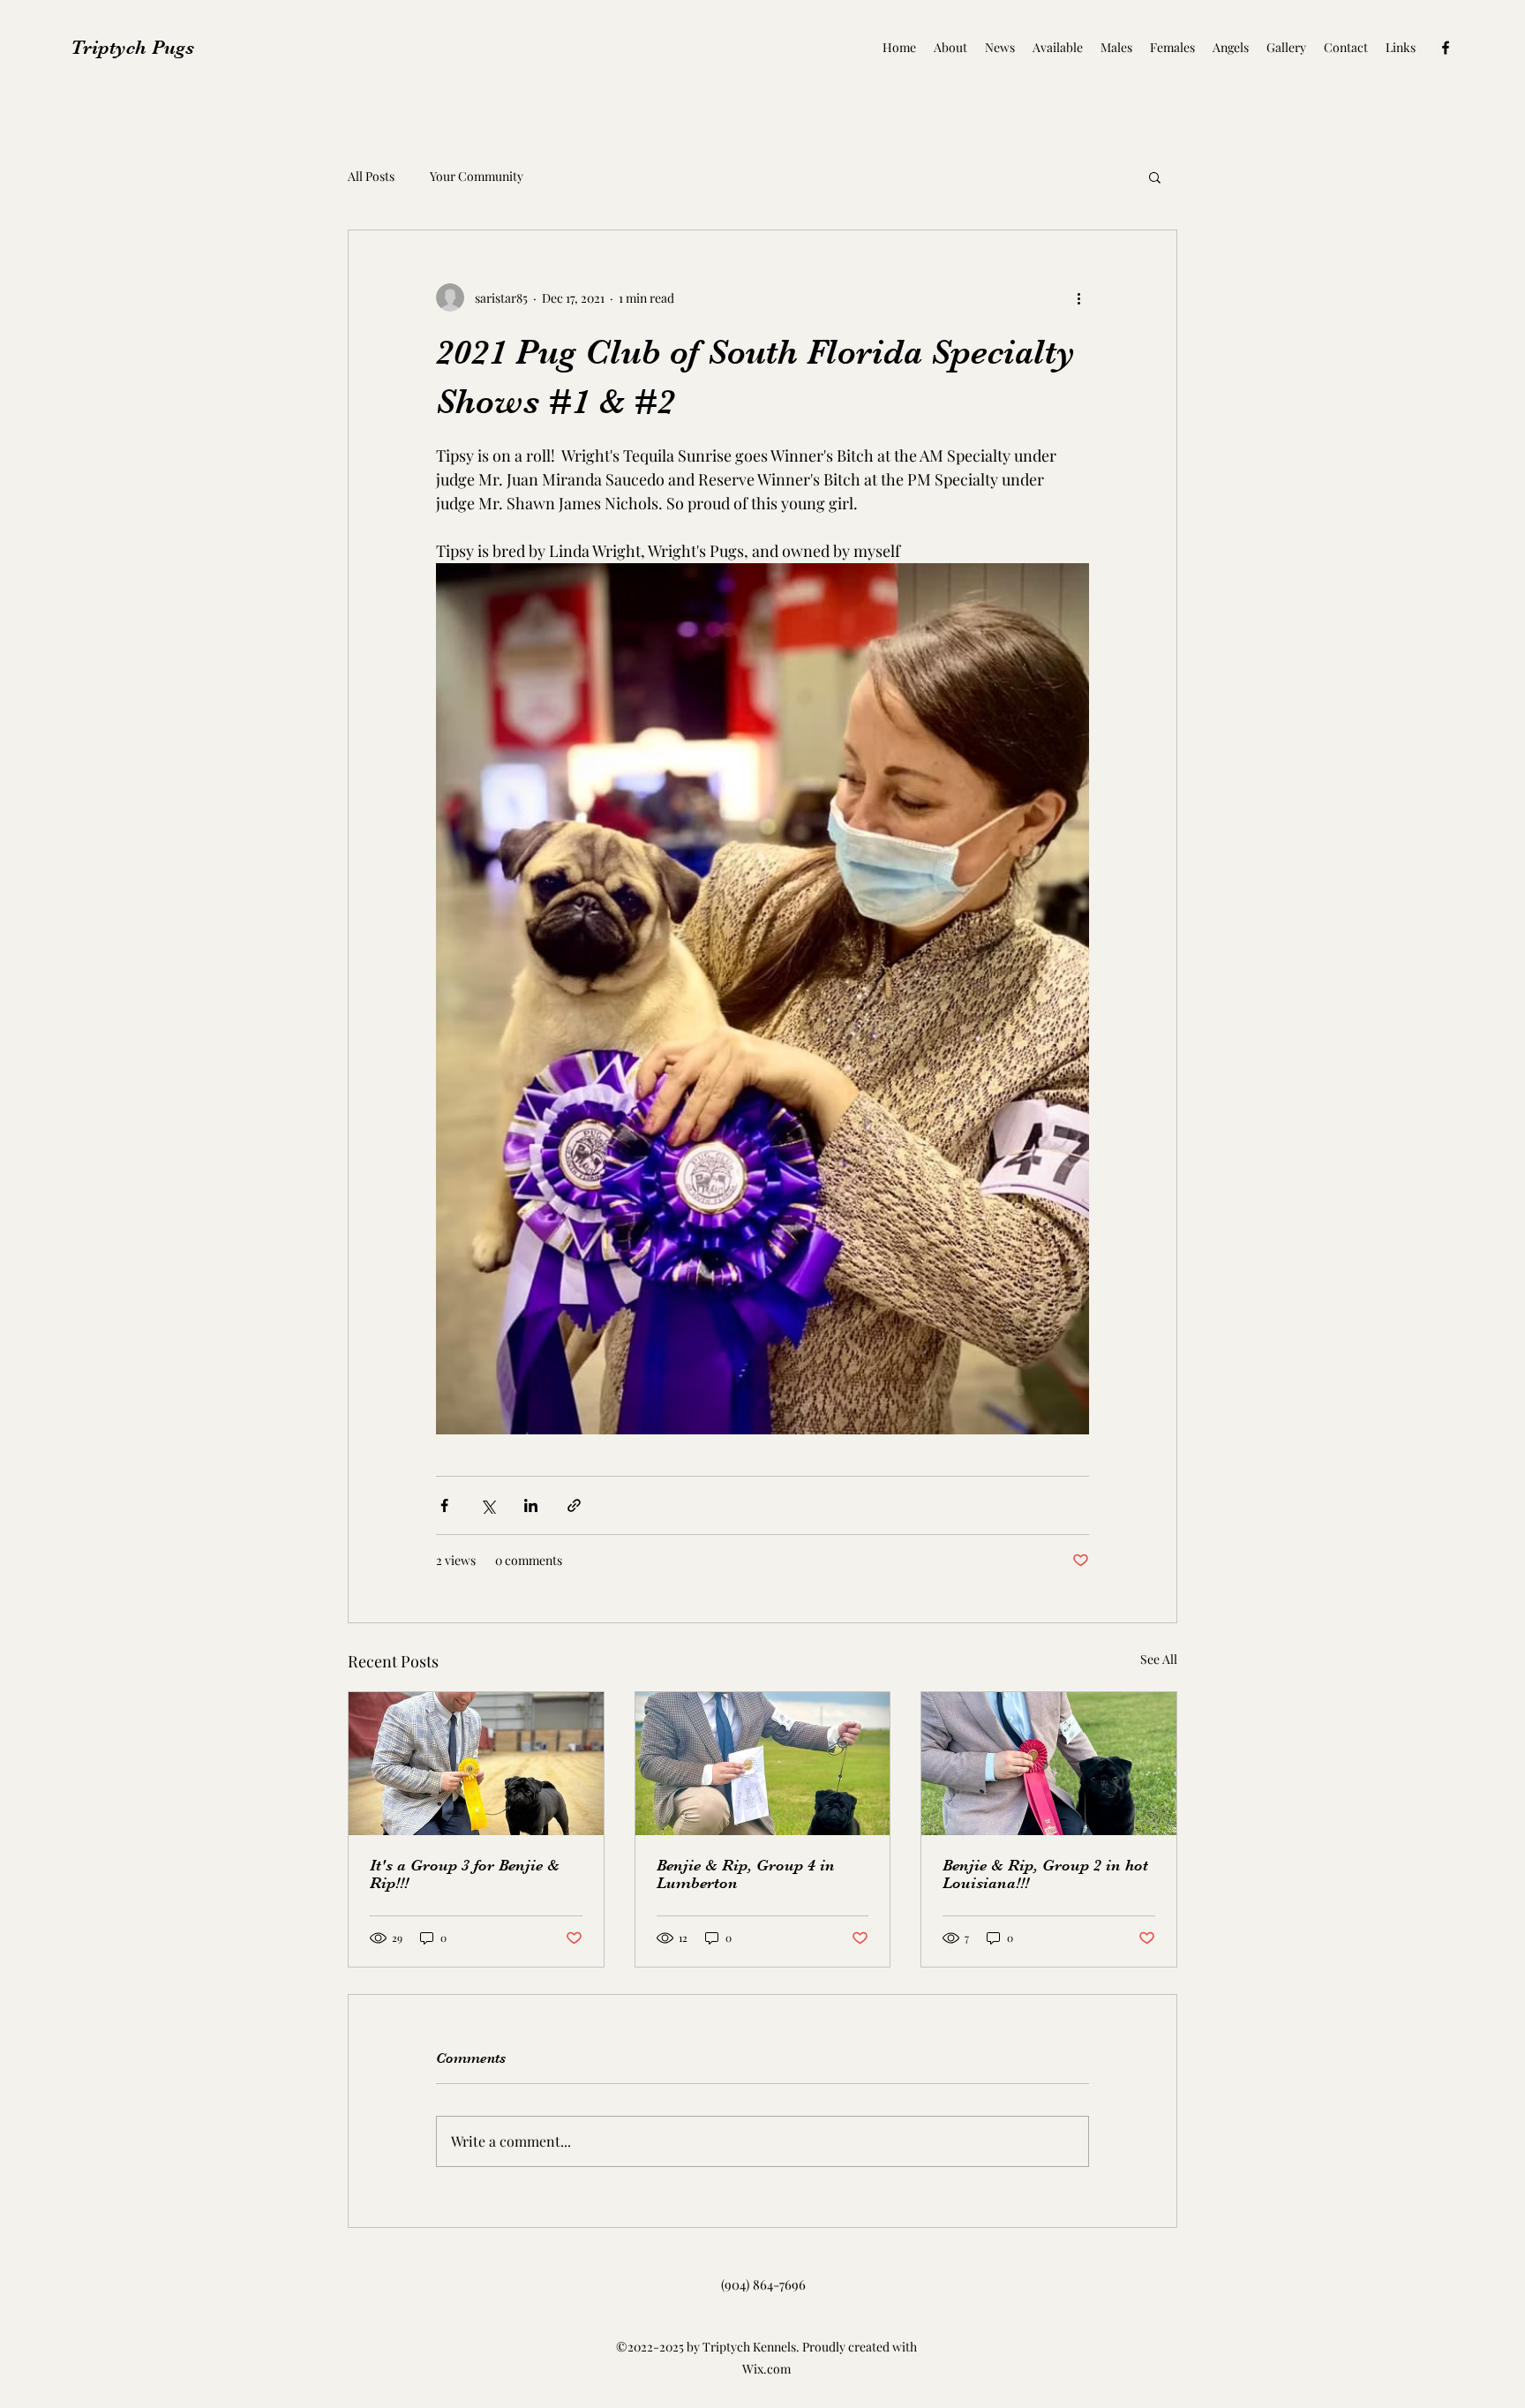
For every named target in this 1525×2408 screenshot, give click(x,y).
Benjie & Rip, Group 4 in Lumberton (746, 1874)
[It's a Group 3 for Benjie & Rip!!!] (476, 1764)
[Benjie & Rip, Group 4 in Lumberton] (763, 1764)
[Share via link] (574, 1505)
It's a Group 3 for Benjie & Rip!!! (465, 1874)
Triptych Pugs (132, 47)
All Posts (371, 176)
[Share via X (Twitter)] (488, 1505)
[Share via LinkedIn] (531, 1505)
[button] (1155, 177)
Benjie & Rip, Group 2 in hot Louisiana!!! (1045, 1874)
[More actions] (1078, 297)
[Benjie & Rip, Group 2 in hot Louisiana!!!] (1049, 1764)
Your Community (477, 176)
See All (1159, 1659)
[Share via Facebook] (444, 1505)
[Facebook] (1446, 48)
